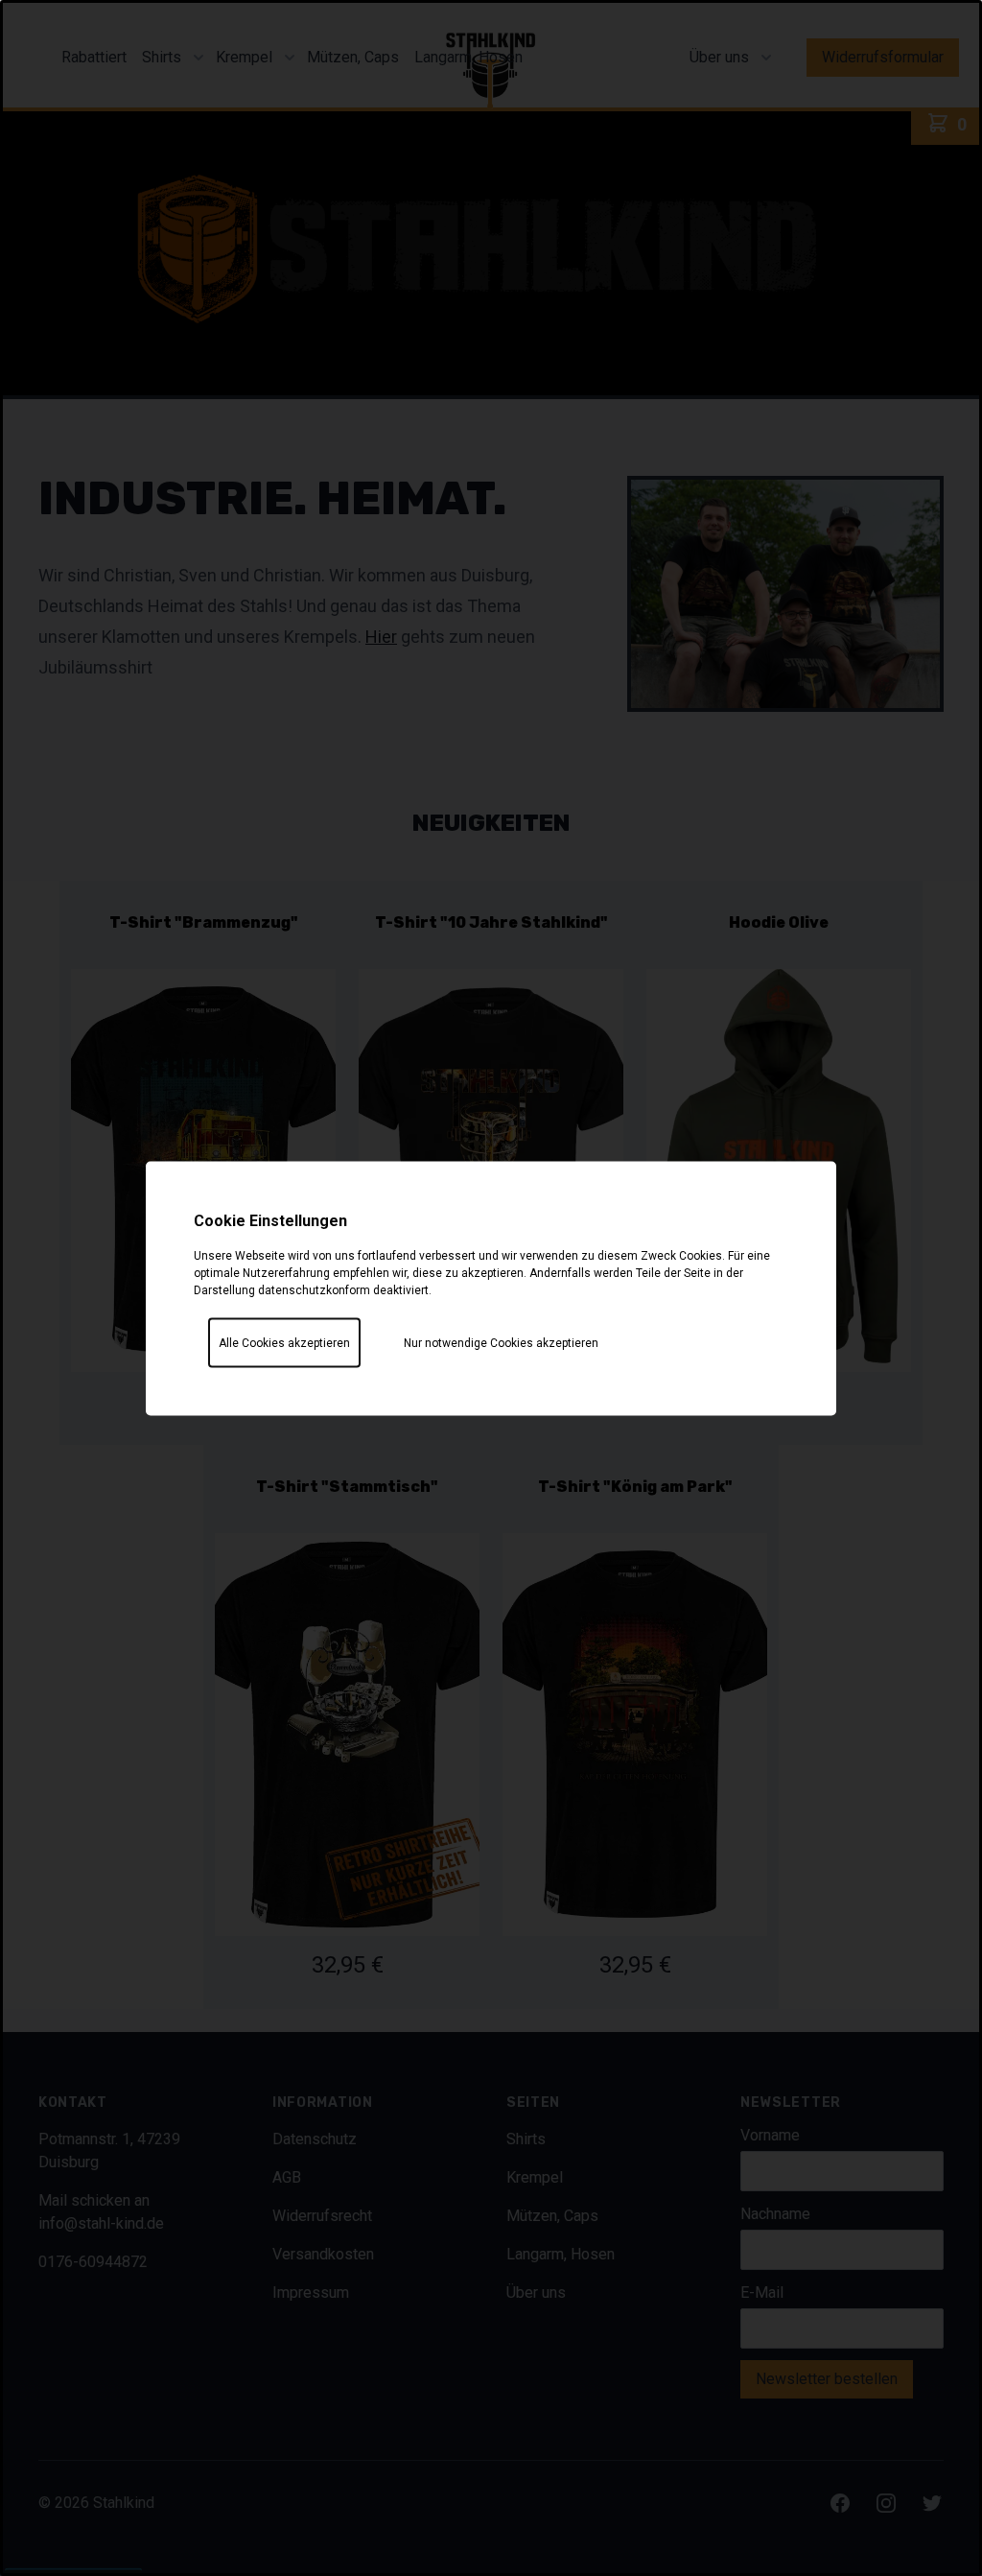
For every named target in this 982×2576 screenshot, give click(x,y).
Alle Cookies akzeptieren (284, 1342)
